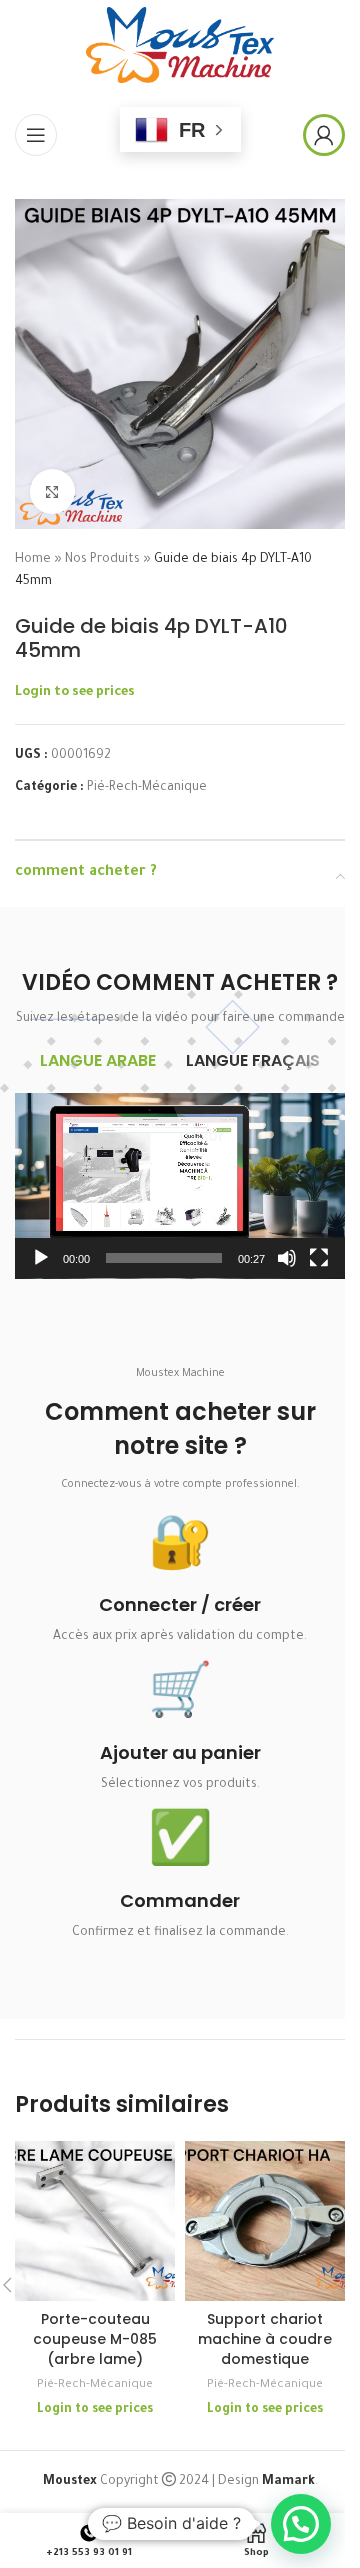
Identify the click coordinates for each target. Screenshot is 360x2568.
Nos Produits (102, 560)
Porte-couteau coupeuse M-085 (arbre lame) (95, 2338)
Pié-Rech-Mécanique (147, 788)
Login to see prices (75, 693)
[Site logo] (180, 46)
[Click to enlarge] (52, 491)
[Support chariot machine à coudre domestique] (265, 2221)
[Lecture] (41, 1269)
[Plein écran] (319, 1269)
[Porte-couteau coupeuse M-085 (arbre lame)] (95, 2221)
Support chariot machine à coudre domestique (265, 2338)
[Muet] (287, 1269)
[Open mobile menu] (36, 135)
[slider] (164, 1258)
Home (33, 560)
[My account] (324, 135)
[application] (180, 1186)
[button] (180, 1186)
